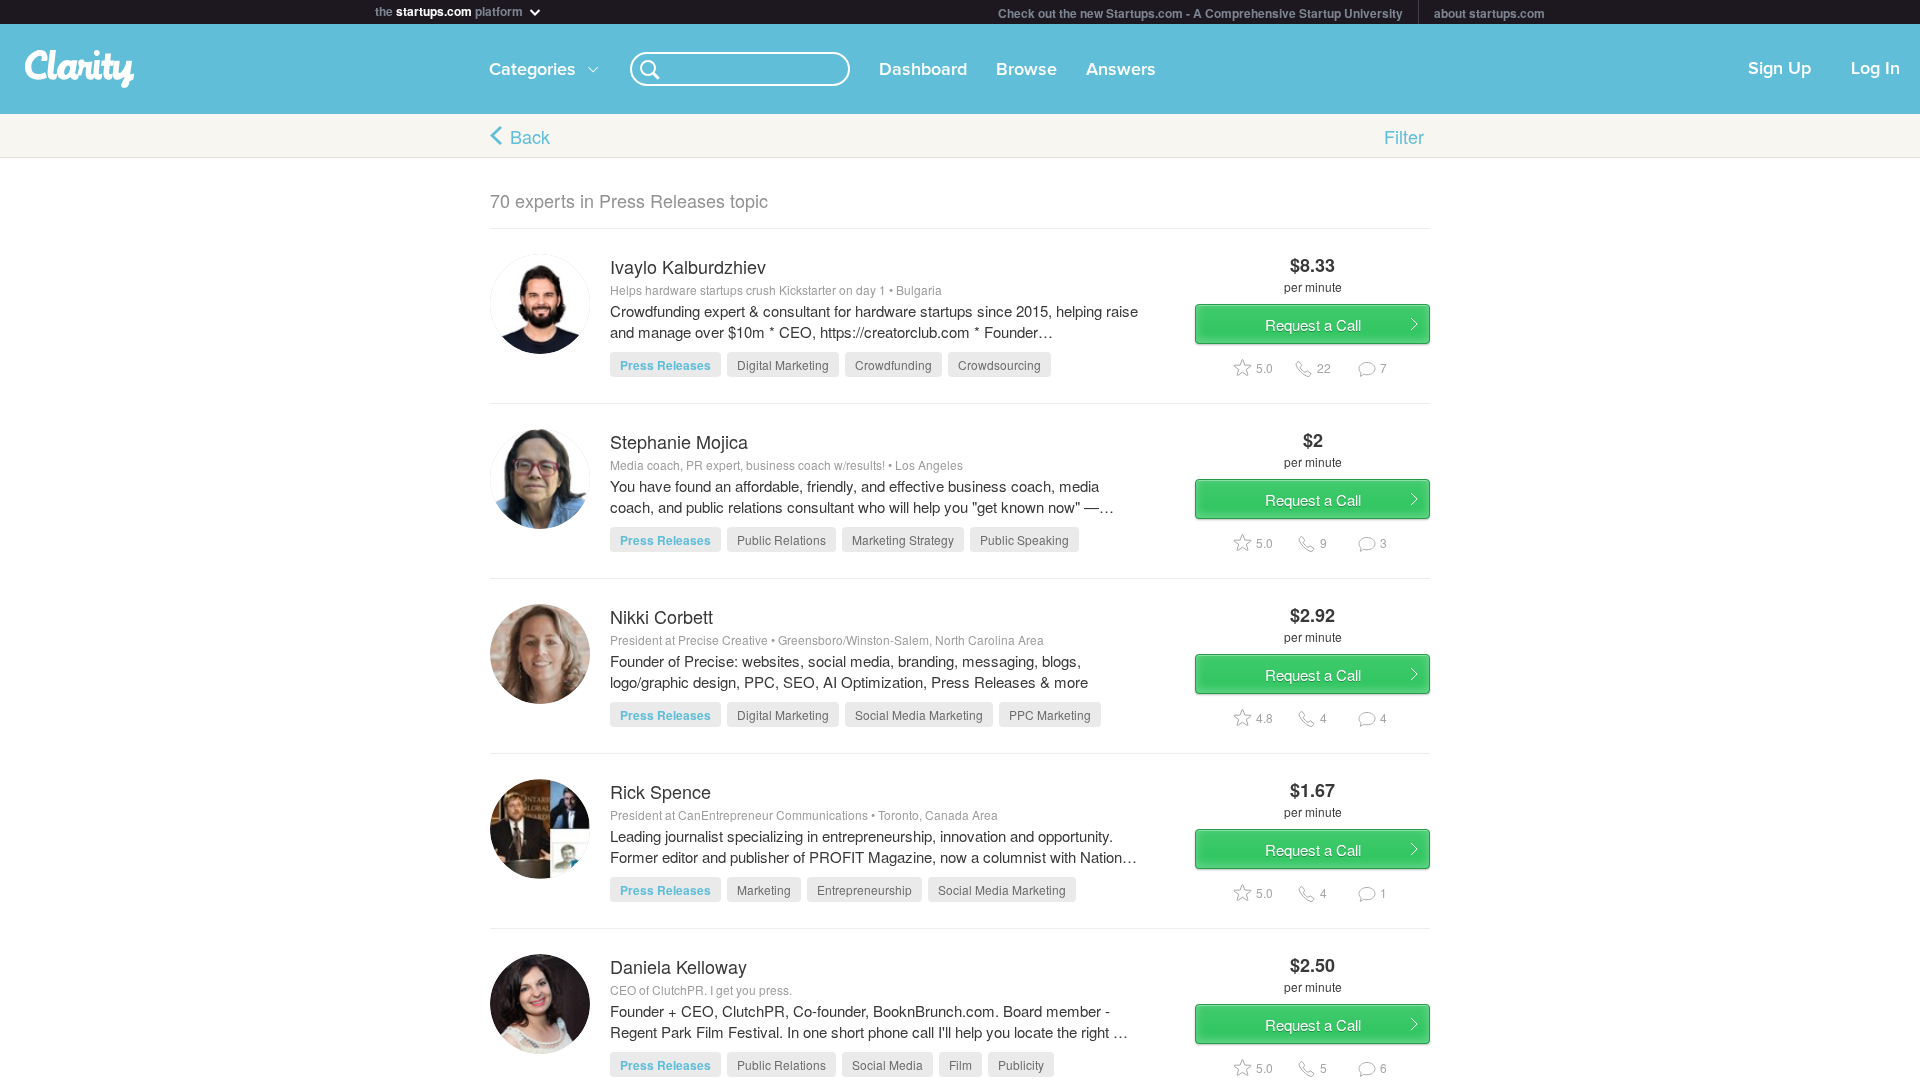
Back (530, 136)
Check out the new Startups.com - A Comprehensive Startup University (1200, 13)
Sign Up (1779, 69)
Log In (1875, 69)
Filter (1404, 136)
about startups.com (1489, 13)
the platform (450, 9)
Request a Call (1313, 324)
